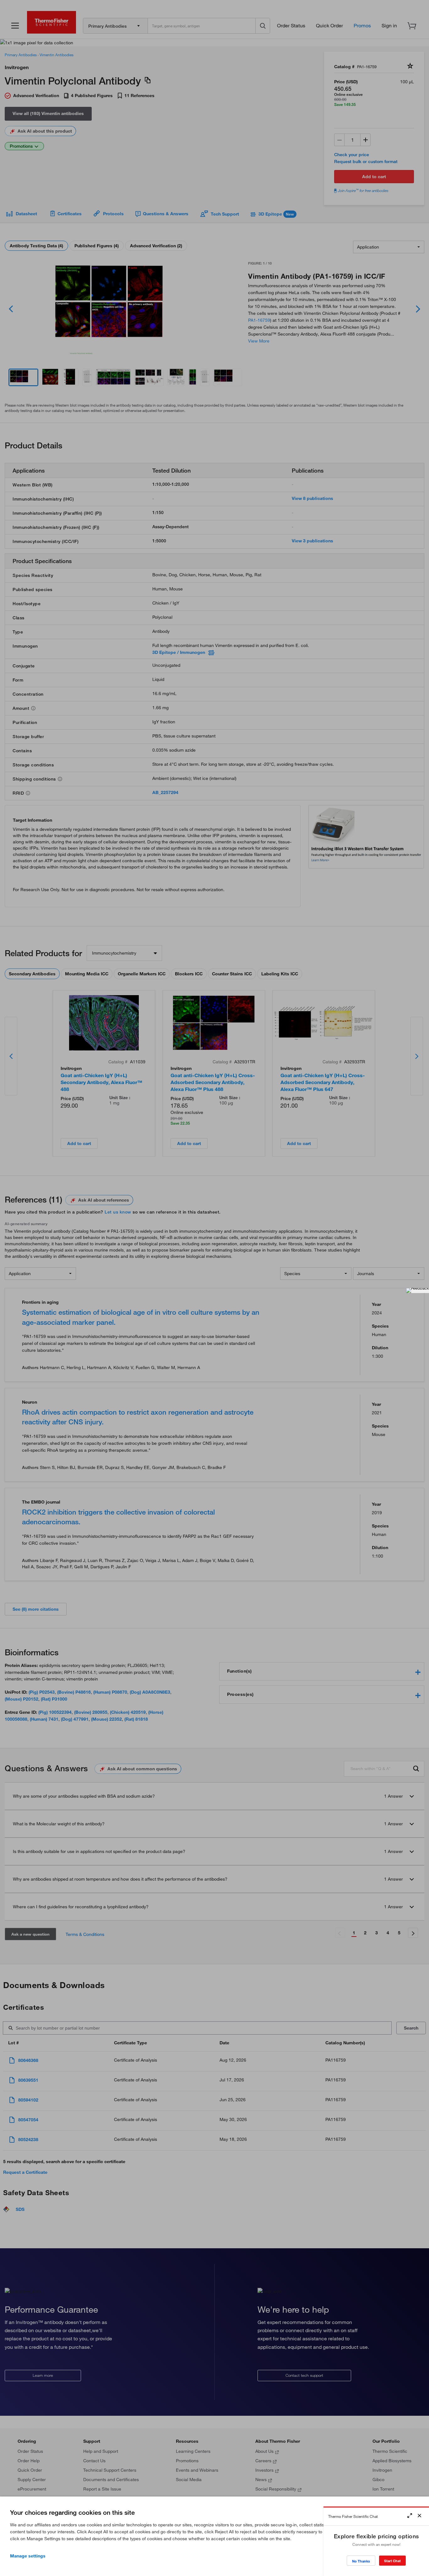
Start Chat (392, 2561)
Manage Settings (28, 2556)
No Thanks (361, 2561)
